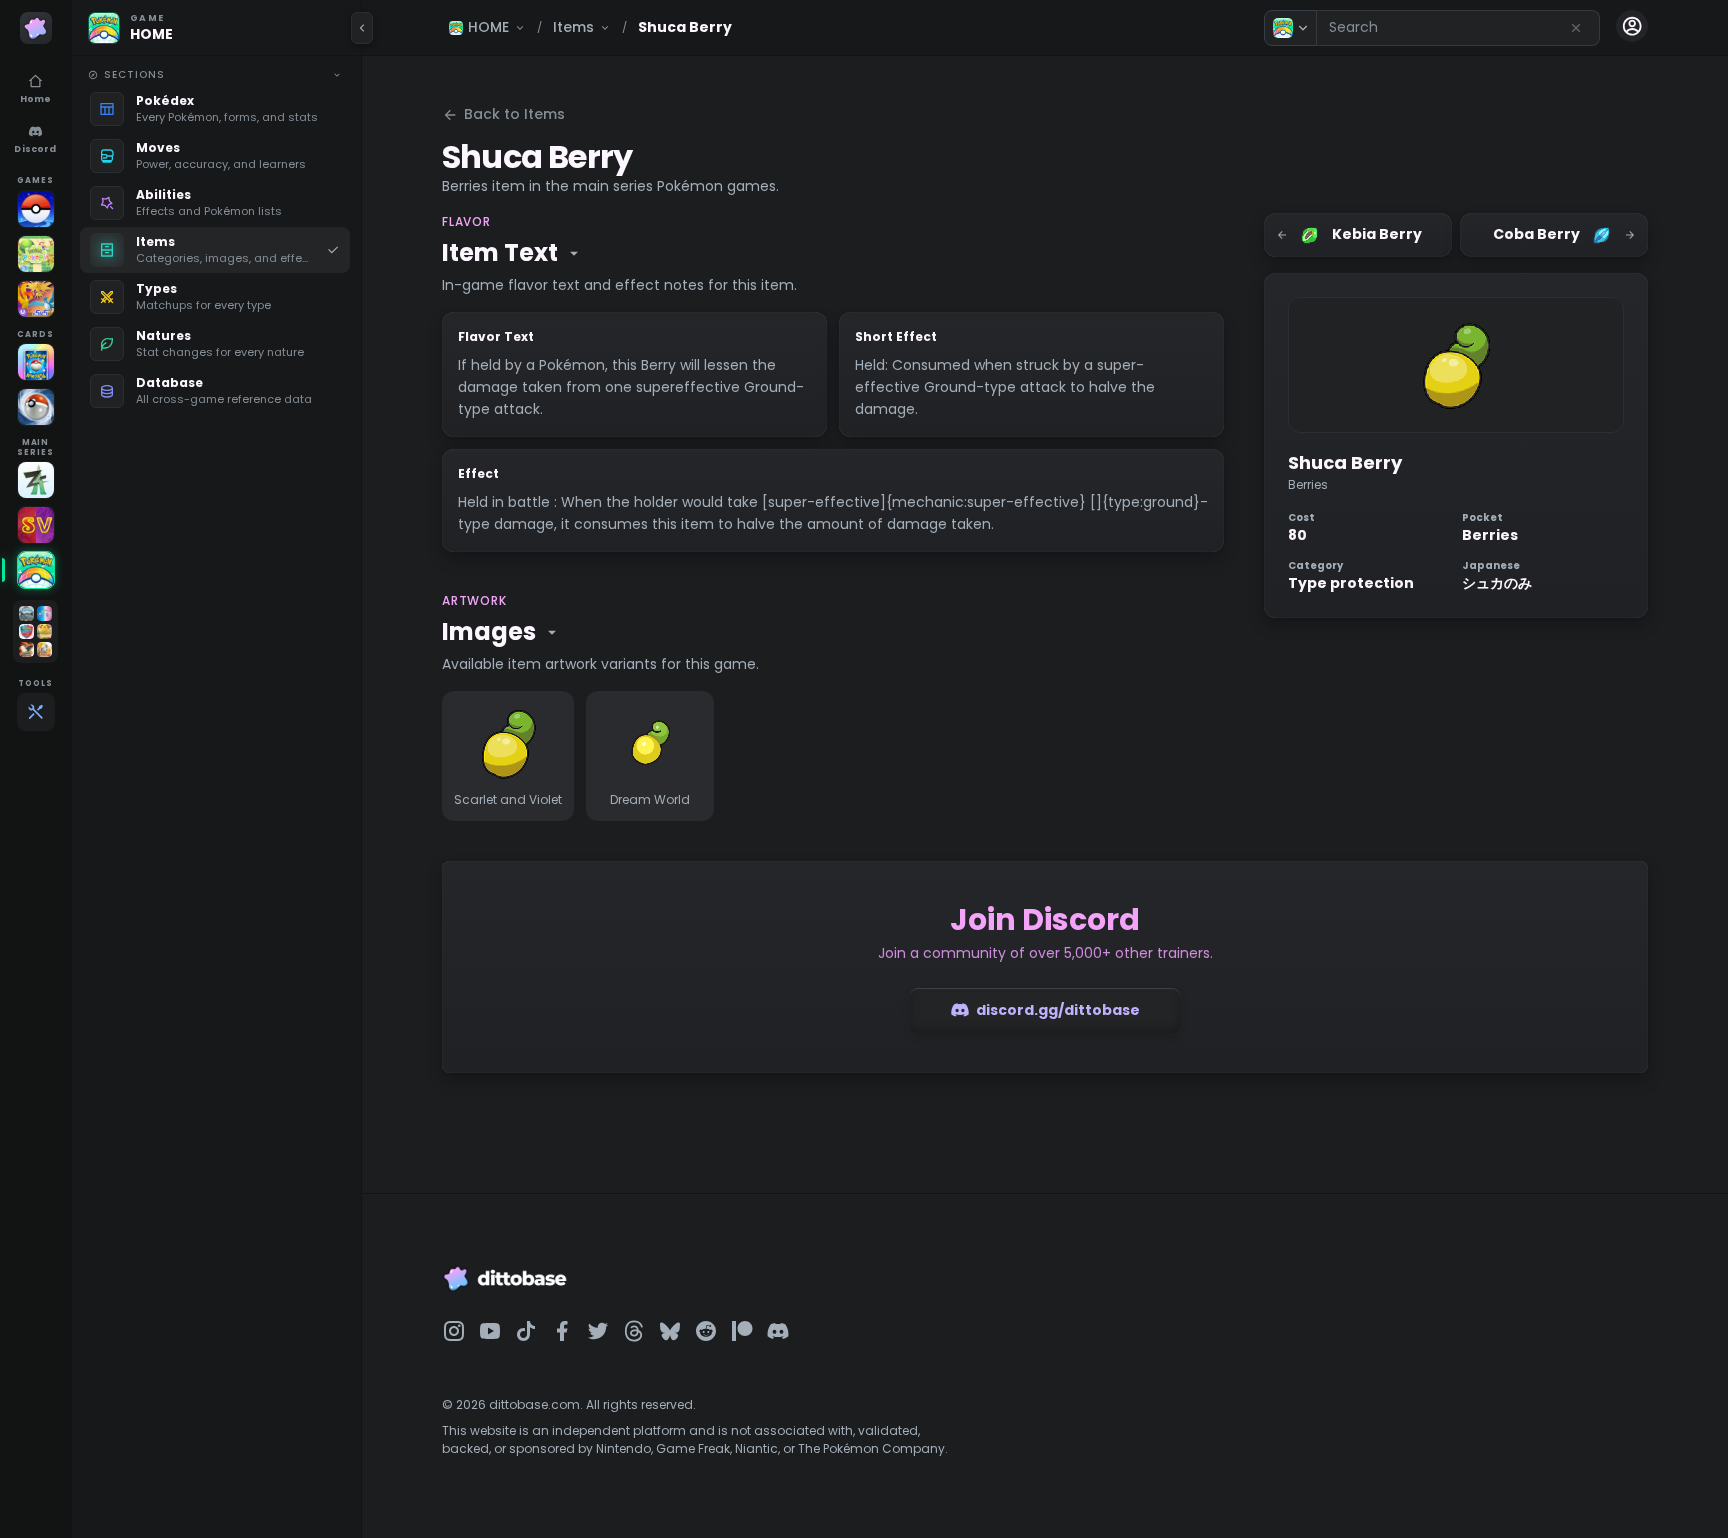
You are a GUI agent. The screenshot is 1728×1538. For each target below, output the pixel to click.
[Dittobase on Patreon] (742, 1331)
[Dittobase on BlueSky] (670, 1331)
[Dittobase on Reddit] (706, 1331)
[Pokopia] (36, 254)
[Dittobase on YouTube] (490, 1331)
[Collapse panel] (362, 28)
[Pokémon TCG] (36, 407)
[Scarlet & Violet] (36, 525)
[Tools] (36, 712)
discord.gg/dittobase (1058, 1010)
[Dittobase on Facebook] (562, 1331)
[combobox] (1458, 28)
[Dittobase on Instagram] (454, 1331)
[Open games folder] (35, 631)
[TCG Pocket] (36, 362)
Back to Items (514, 114)
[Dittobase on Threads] (634, 1331)
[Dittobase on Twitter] (598, 1331)
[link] (215, 109)
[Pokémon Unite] (36, 299)
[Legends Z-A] (36, 480)
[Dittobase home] (36, 28)
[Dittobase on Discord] (778, 1331)
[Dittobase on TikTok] (526, 1331)
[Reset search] (1576, 28)
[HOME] (36, 570)
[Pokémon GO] (36, 209)
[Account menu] (1632, 26)
